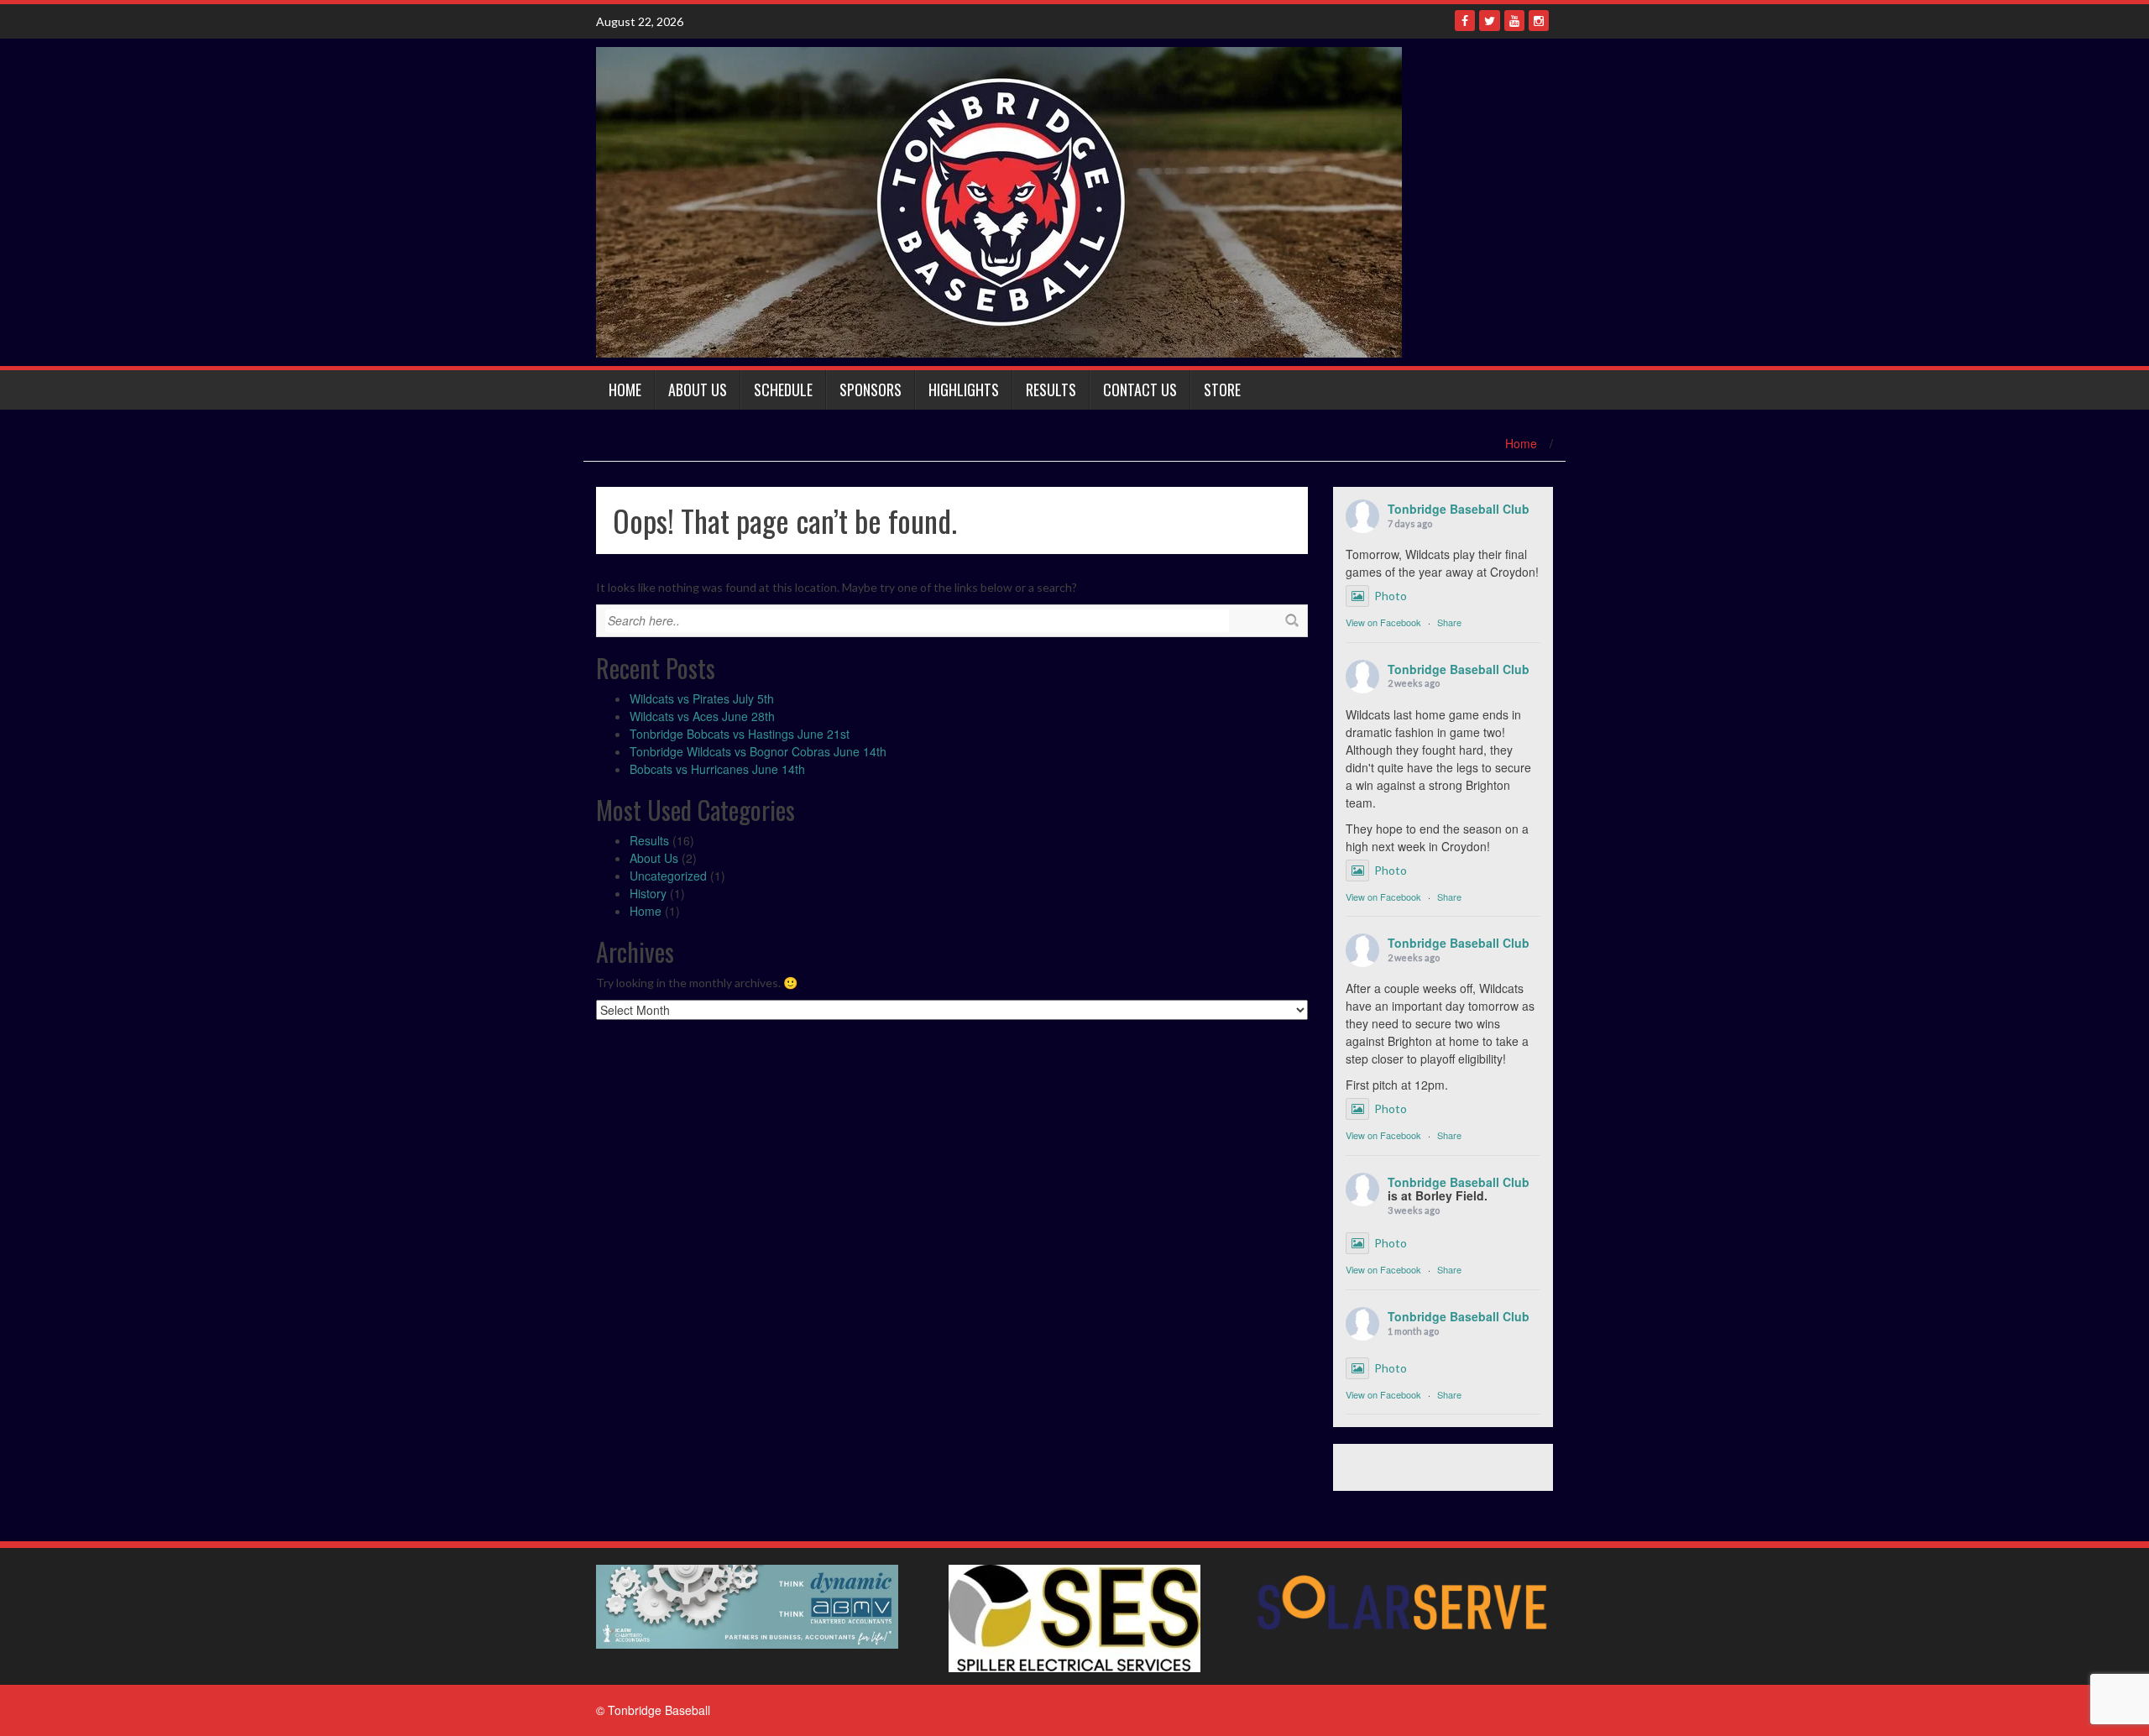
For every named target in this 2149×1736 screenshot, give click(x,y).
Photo (1391, 596)
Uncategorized (668, 876)
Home (625, 390)
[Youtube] (1514, 21)
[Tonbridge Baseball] (999, 201)
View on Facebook (1383, 622)
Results (1051, 390)
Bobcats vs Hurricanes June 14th (717, 769)
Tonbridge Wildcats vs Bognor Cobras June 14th (758, 751)
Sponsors (871, 390)
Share (1449, 622)
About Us (698, 390)
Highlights (964, 390)
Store (1222, 390)
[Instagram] (1539, 21)
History (648, 893)
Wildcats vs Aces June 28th (702, 716)
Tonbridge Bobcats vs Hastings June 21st (740, 734)
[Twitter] (1490, 21)
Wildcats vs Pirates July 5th (702, 698)
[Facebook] (1465, 21)
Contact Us (1140, 390)
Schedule (783, 390)
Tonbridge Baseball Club (1459, 509)
